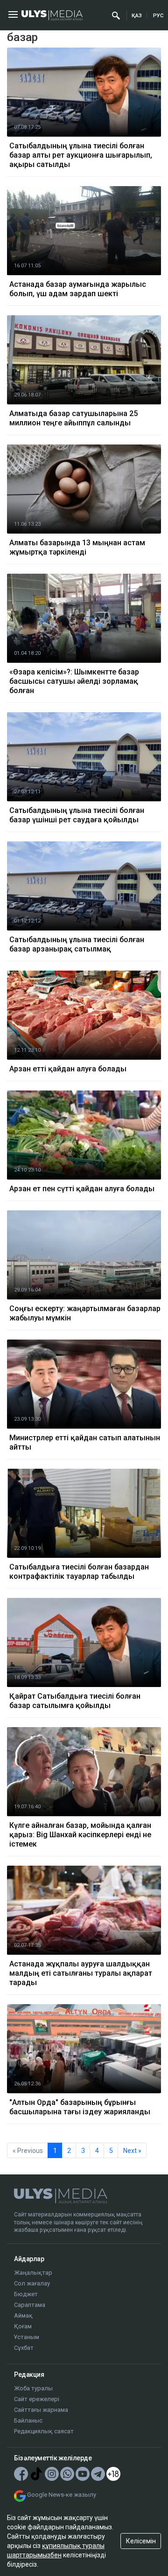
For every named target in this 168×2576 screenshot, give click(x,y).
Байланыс (28, 2420)
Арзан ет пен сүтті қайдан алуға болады (82, 1189)
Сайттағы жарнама (41, 2410)
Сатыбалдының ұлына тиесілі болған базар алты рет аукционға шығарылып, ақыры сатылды (81, 155)
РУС (158, 16)
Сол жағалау (32, 2283)
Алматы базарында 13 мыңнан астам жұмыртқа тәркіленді (77, 547)
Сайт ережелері (37, 2399)
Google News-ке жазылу (62, 2495)
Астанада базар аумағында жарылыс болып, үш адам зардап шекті (78, 289)
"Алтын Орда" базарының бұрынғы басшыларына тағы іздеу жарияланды (80, 2107)
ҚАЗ (137, 16)
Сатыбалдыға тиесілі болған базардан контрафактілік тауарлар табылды (79, 1572)
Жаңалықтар (33, 2273)
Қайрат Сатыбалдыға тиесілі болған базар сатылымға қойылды (75, 1701)
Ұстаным (27, 2337)
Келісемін (141, 2541)
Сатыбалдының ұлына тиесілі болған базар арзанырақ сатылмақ (77, 944)
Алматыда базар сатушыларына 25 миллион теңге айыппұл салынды (73, 418)
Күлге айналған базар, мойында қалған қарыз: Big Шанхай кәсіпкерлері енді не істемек (80, 1835)
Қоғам (23, 2326)
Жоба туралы (33, 2388)
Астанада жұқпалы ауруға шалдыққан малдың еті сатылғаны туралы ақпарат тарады (81, 1973)
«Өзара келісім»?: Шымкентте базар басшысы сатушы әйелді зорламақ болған (74, 681)
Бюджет (26, 2294)
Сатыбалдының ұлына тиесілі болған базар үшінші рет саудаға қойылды (77, 815)
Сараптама (30, 2305)
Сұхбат (24, 2348)
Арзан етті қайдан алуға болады (68, 1069)
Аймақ (23, 2316)
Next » (132, 2151)
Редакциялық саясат (44, 2431)
